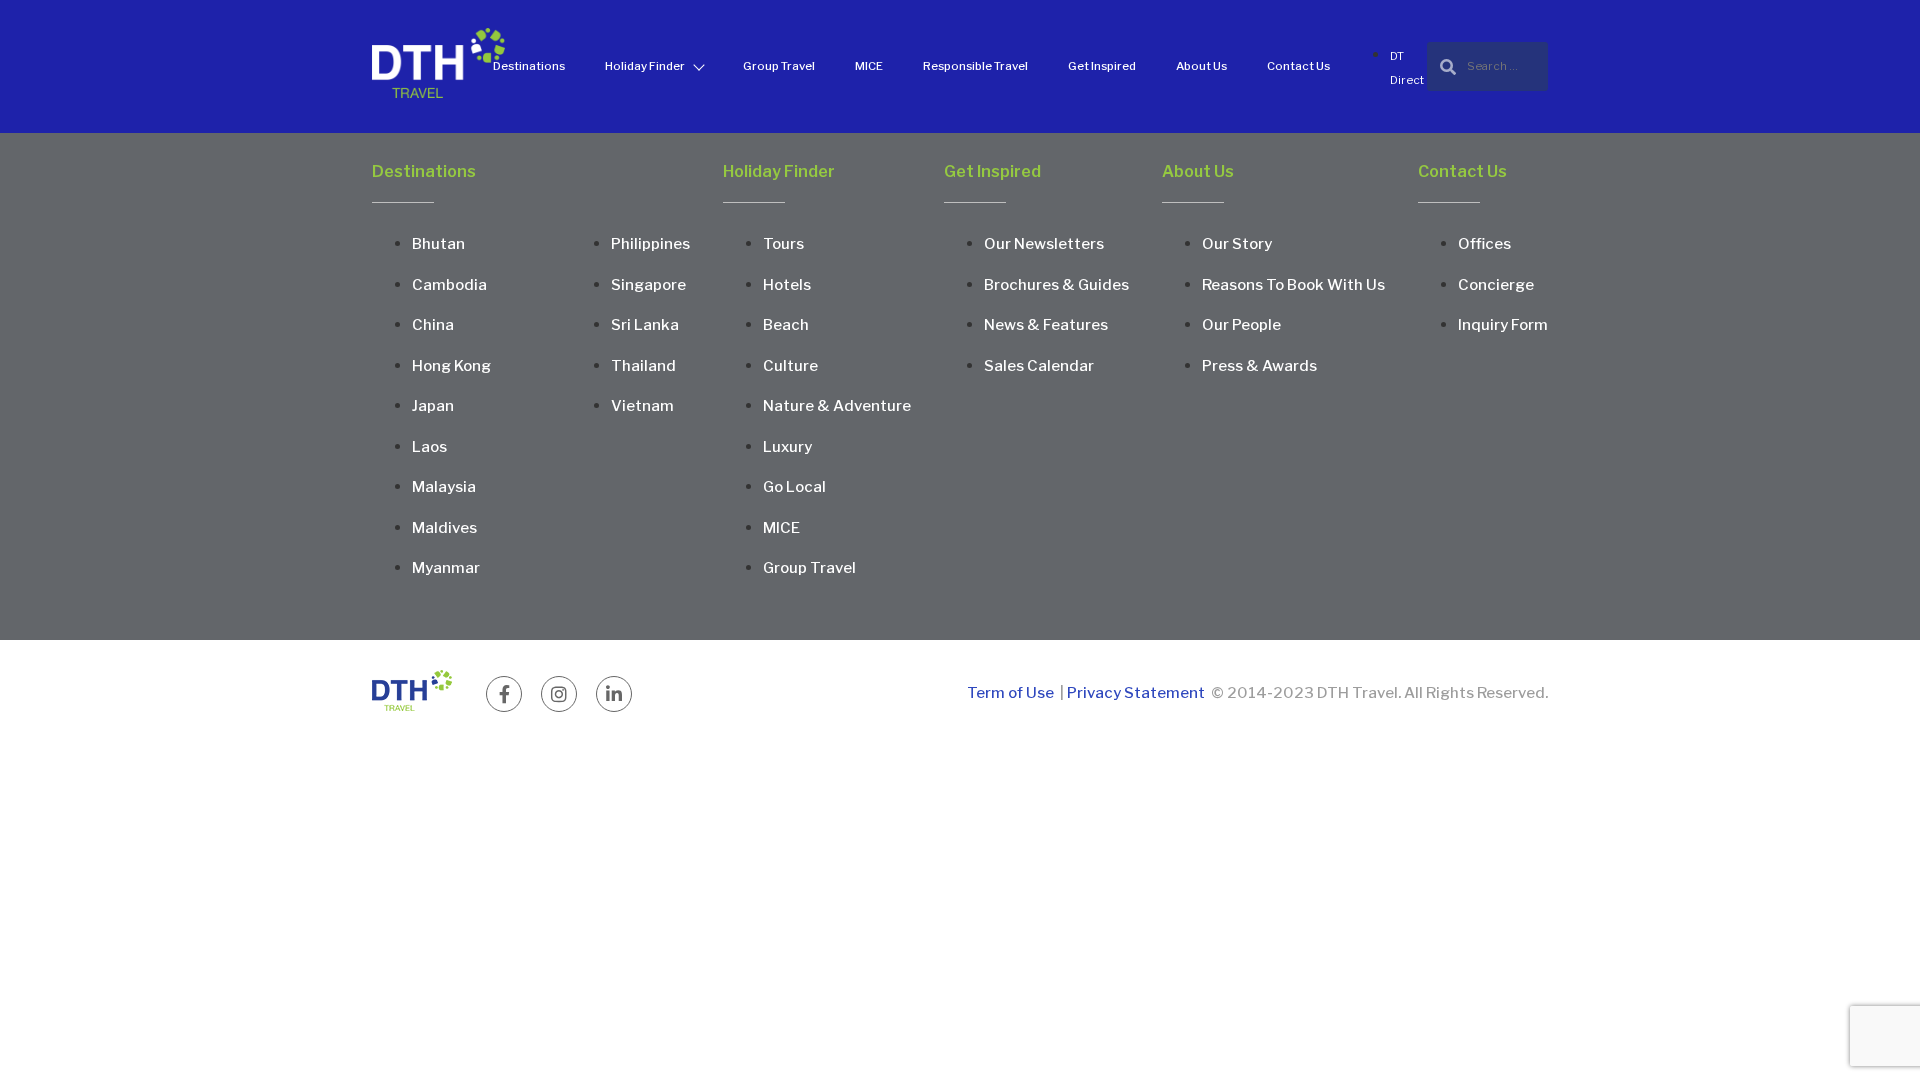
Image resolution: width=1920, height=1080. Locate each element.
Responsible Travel (975, 66)
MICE (869, 66)
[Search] (1487, 66)
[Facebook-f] (504, 694)
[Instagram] (559, 694)
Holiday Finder (645, 66)
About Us (1201, 66)
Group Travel (779, 66)
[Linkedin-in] (614, 694)
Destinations (529, 66)
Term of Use (1012, 693)
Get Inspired (1102, 66)
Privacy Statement (1136, 693)
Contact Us (1298, 66)
